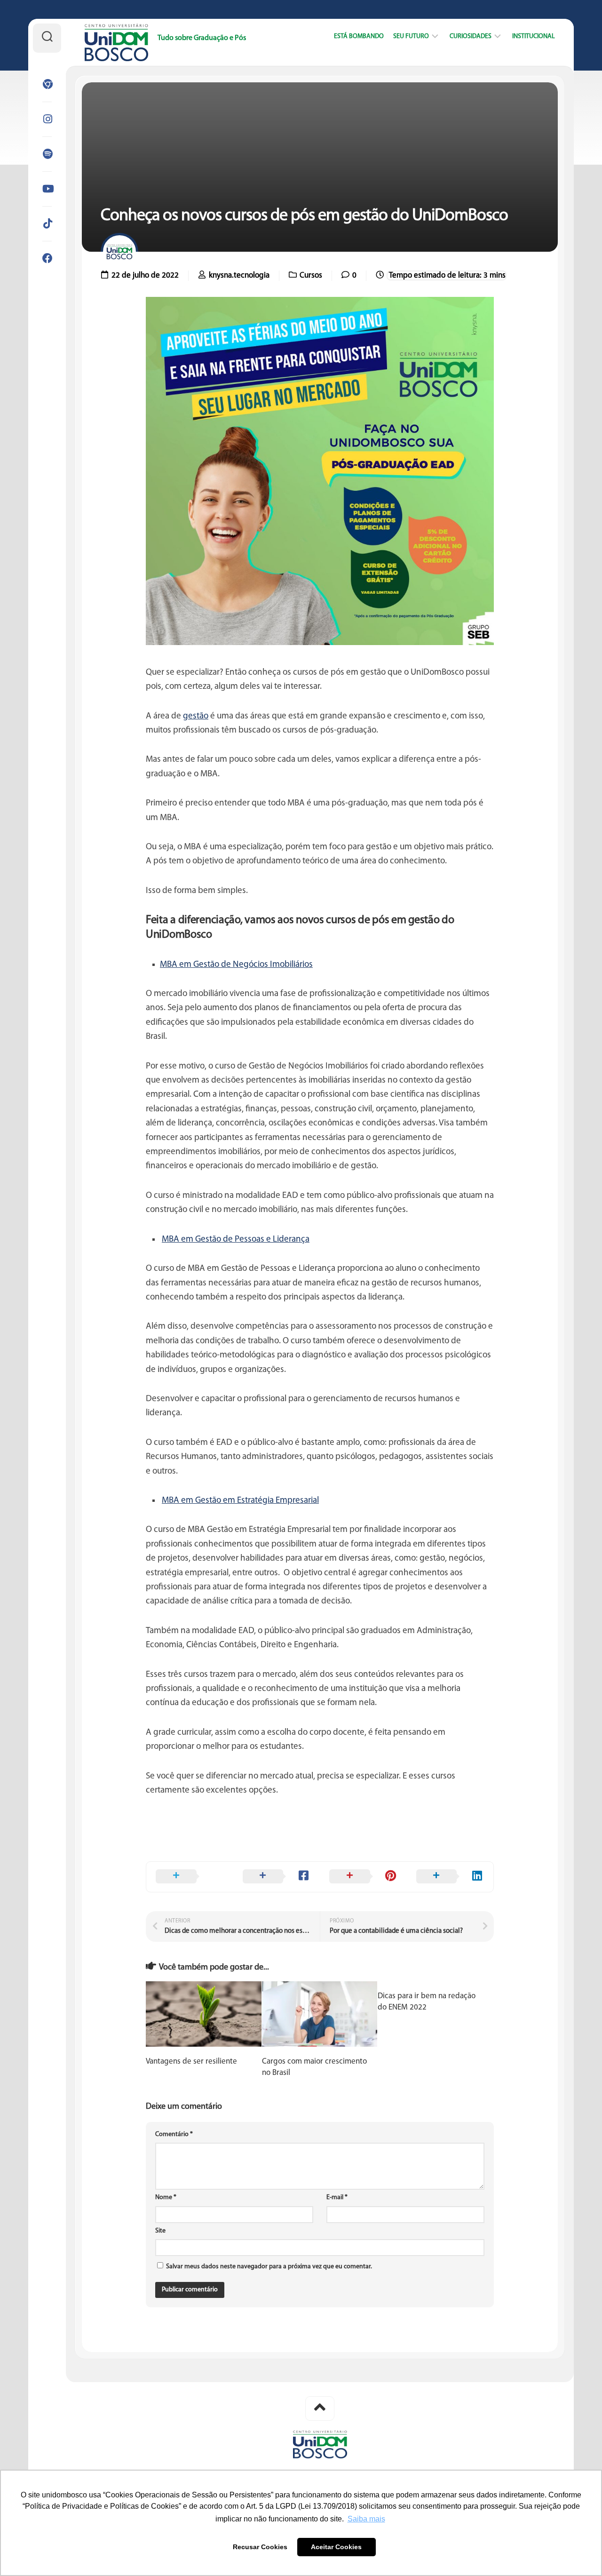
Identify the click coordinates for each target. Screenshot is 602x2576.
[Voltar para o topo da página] (320, 2409)
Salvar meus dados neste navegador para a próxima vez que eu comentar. (269, 2267)
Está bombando (359, 36)
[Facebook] (47, 258)
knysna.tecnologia (239, 275)
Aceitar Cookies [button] (336, 2547)
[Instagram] (47, 119)
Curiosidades (471, 36)
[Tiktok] (47, 223)
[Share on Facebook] (277, 1877)
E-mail (337, 2197)
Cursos (311, 275)
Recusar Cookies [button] (260, 2547)
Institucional (534, 36)
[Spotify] (47, 154)
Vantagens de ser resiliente (191, 2062)
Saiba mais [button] (366, 2519)
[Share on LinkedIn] (450, 1877)
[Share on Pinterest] (363, 1877)
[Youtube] (47, 189)
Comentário (174, 2134)
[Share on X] (190, 1877)
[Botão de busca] (47, 38)
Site (160, 2231)
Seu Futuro (411, 36)
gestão (196, 716)
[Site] (47, 84)
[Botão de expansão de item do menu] (435, 37)
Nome (166, 2197)
